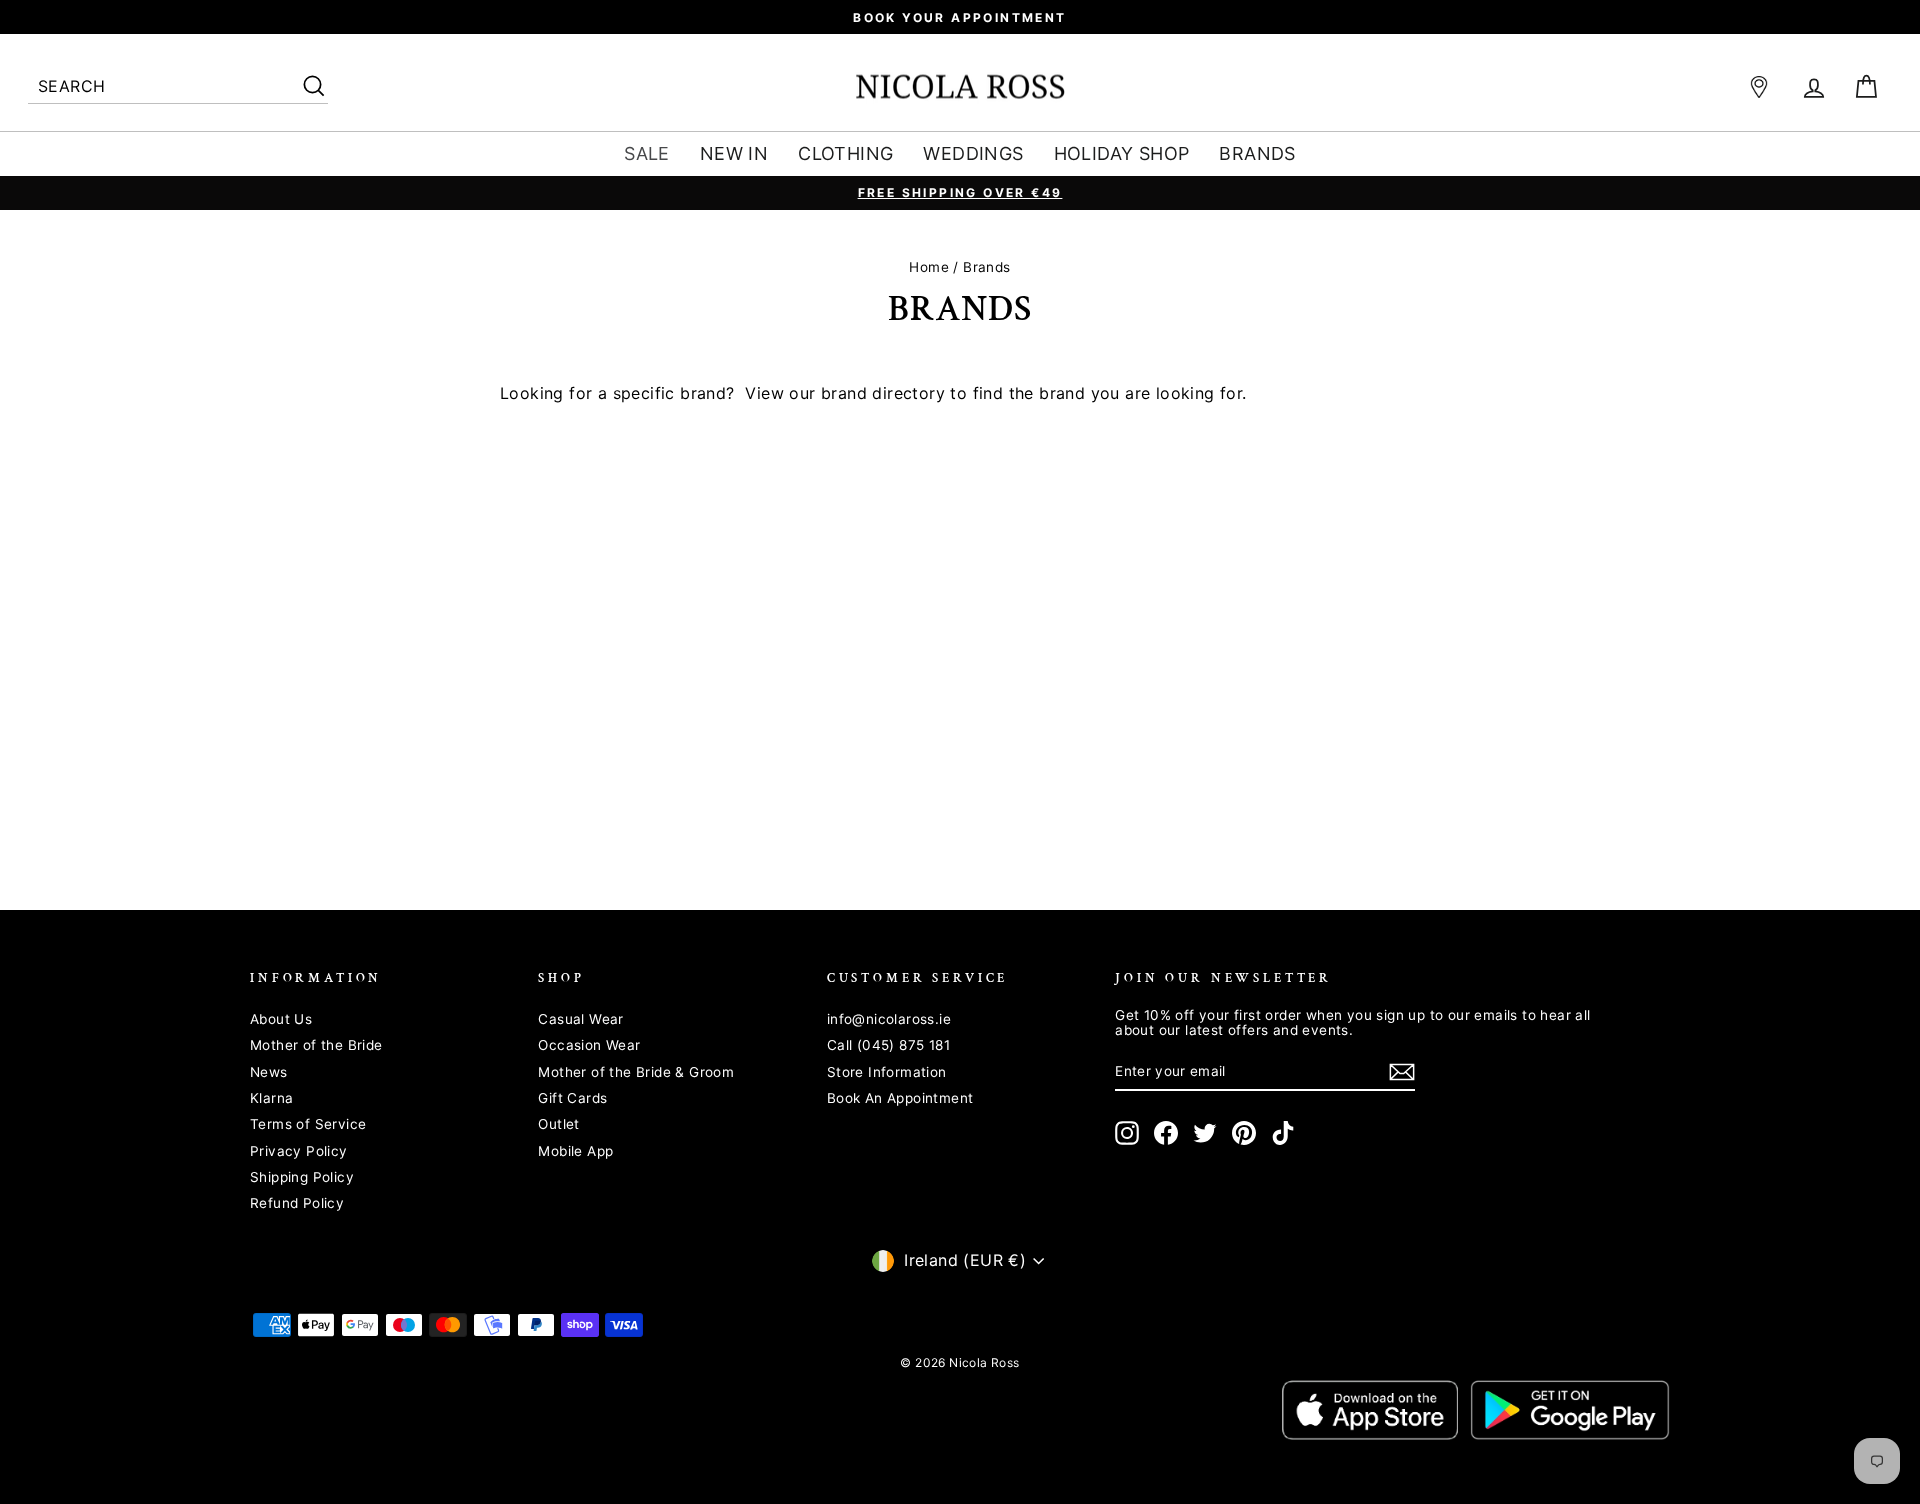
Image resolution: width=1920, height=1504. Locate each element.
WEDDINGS (973, 153)
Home (929, 267)
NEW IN (734, 153)
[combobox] (178, 87)
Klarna (271, 1098)
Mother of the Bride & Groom (636, 1072)
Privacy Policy (299, 1151)
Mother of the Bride (316, 1045)
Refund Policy (297, 1203)
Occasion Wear (589, 1045)
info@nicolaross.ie (889, 1019)
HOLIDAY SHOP (1122, 153)
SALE (647, 153)
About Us (281, 1019)
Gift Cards (572, 1098)
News (269, 1072)
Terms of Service (308, 1124)
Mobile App (575, 1151)
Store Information (887, 1072)
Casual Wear (580, 1019)
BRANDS (1257, 153)
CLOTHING (845, 153)
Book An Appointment (900, 1098)
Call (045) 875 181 (888, 1045)
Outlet (558, 1124)
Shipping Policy (302, 1177)
